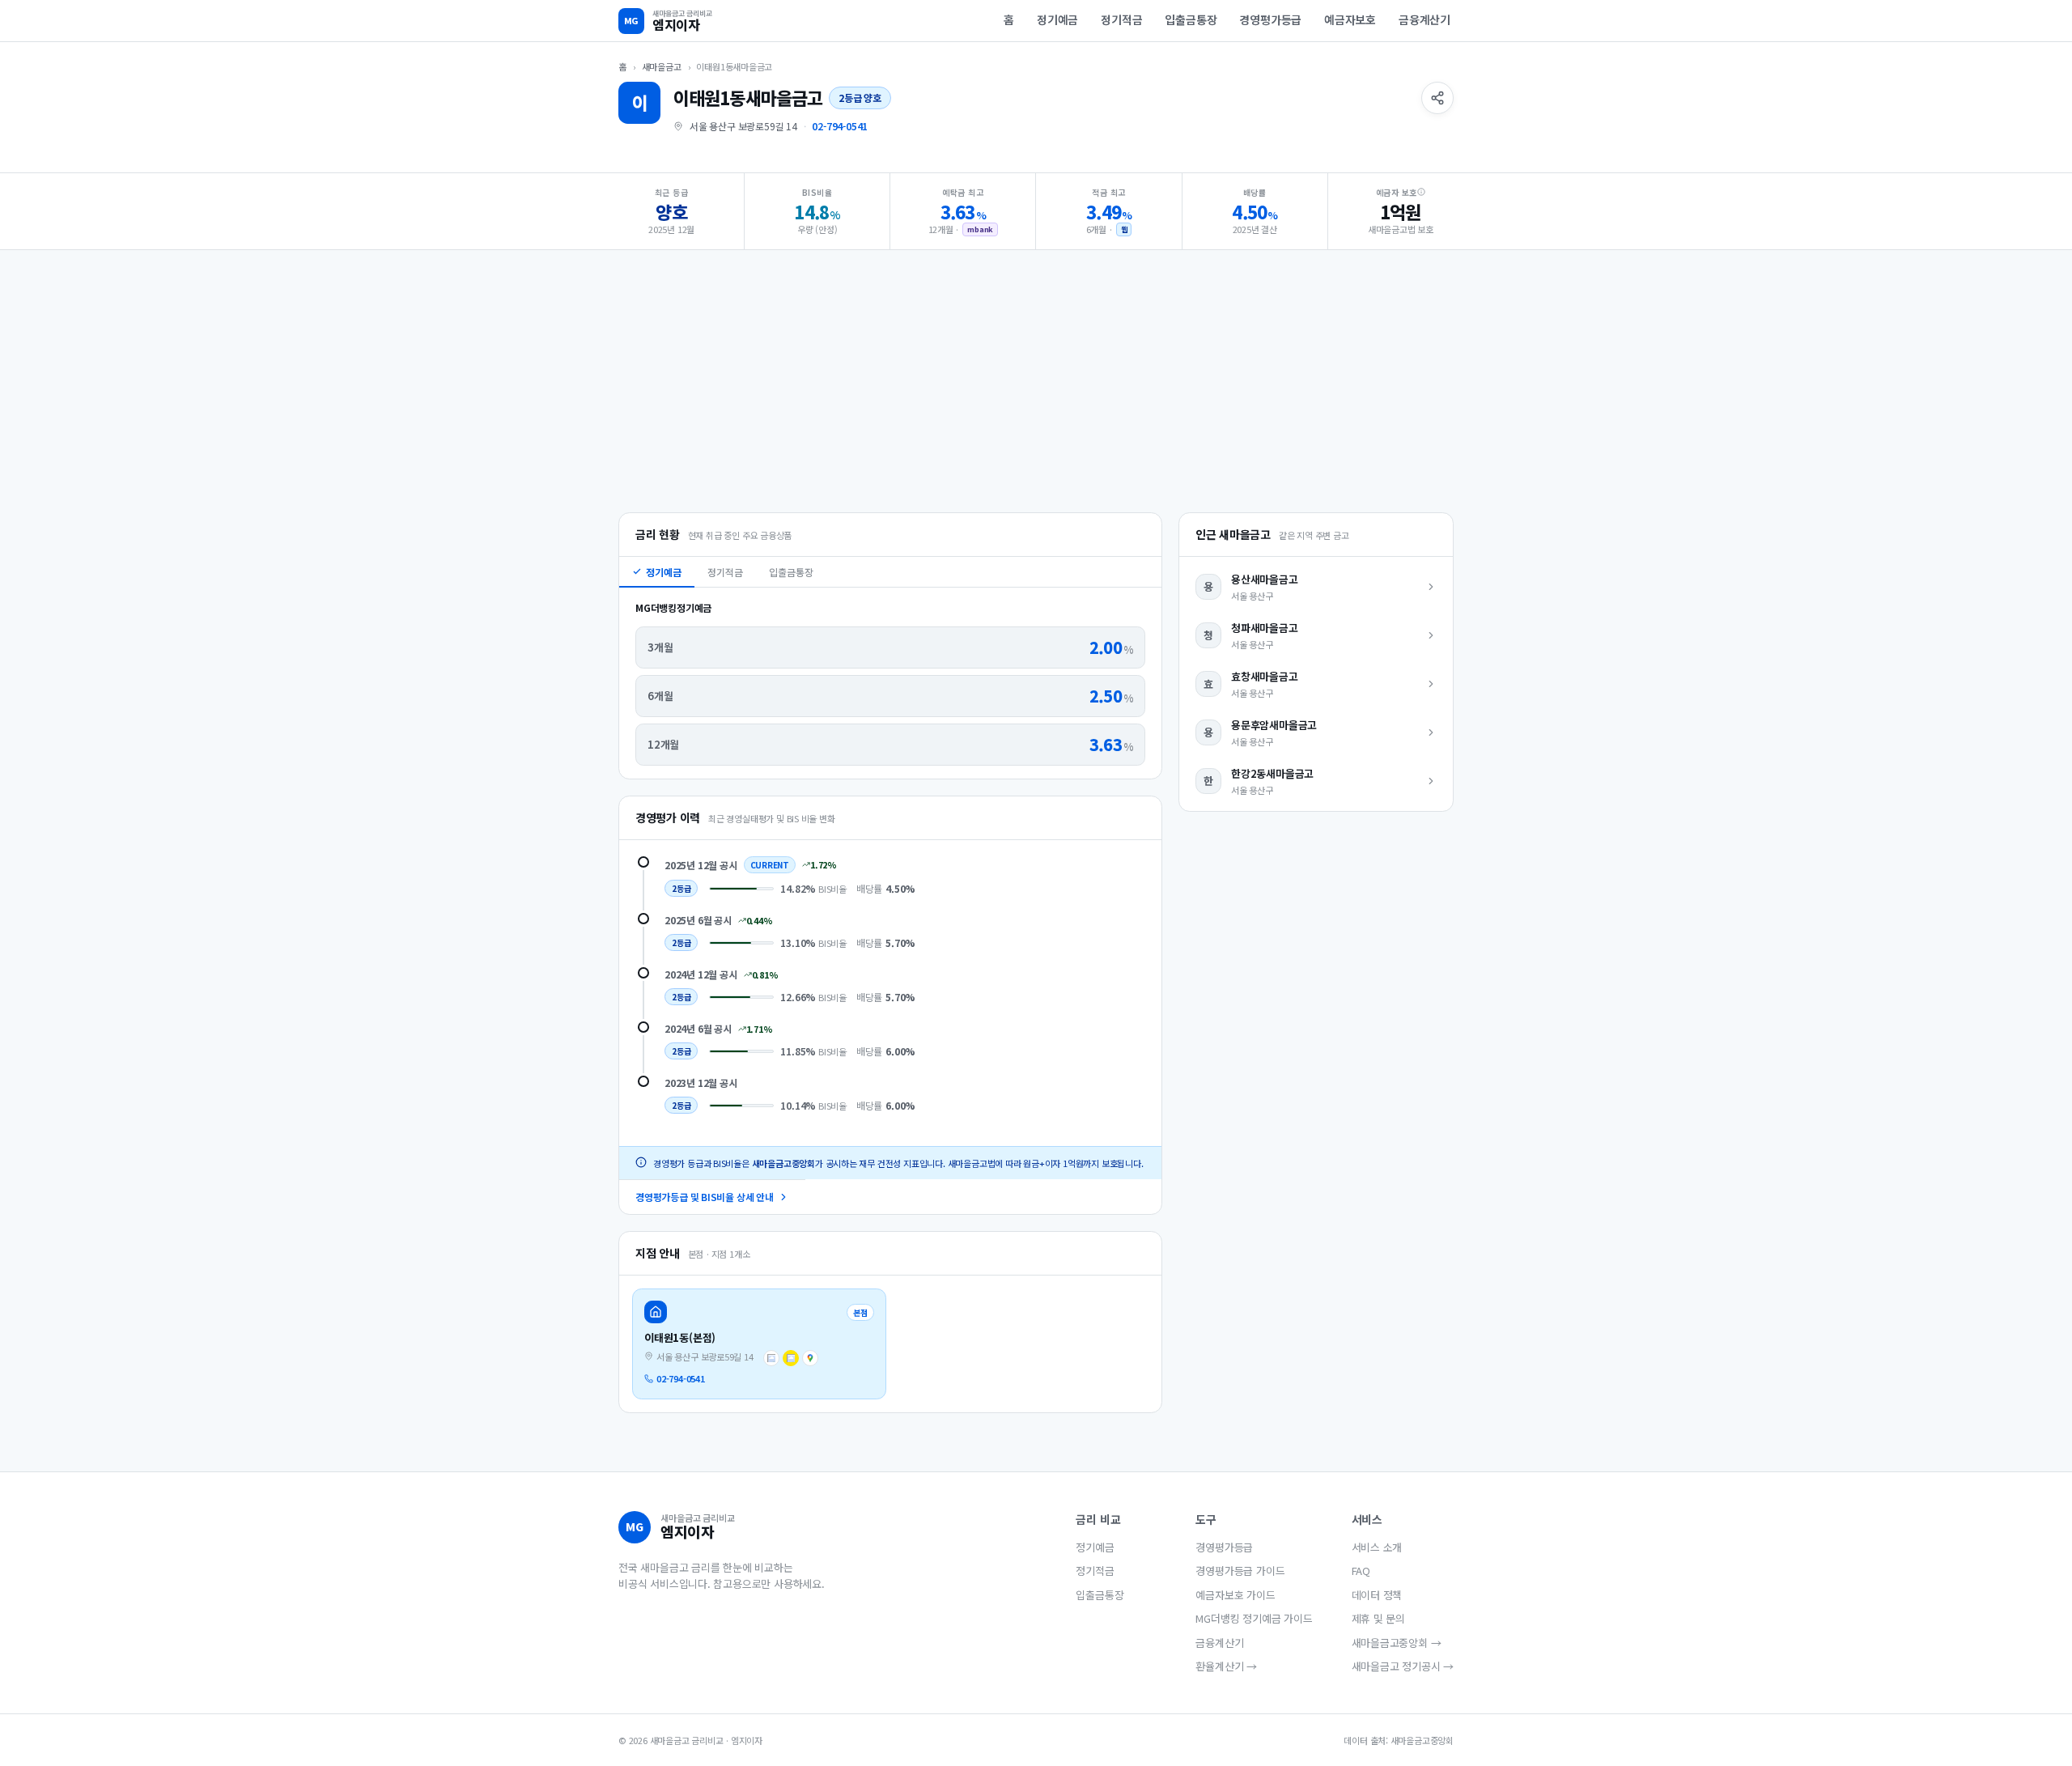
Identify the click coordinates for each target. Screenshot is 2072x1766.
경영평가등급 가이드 (1240, 1571)
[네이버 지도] (771, 1358)
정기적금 (1121, 19)
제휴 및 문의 (1379, 1618)
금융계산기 (1424, 19)
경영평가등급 (1270, 19)
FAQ (1361, 1571)
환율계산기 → (1226, 1666)
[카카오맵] (791, 1358)
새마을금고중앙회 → (1397, 1643)
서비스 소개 (1377, 1547)
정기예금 (1057, 19)
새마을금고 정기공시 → (1403, 1666)
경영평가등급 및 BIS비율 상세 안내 (705, 1197)
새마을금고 (662, 66)
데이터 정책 (1377, 1595)
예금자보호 (1350, 19)
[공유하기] (1437, 98)
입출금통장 (1191, 19)
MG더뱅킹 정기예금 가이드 (1254, 1618)
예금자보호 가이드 (1235, 1595)
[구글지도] (810, 1358)
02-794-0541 (840, 126)
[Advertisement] (1036, 383)
